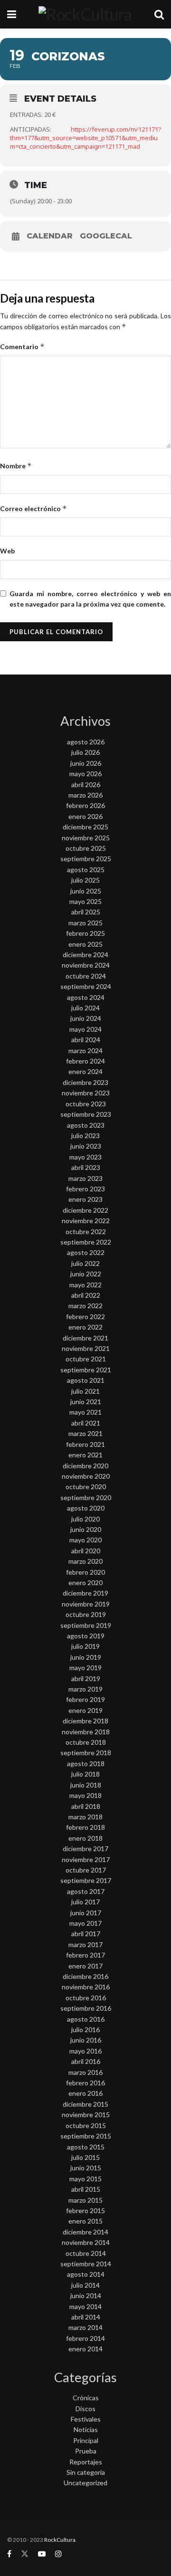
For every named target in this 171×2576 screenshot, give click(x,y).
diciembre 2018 (85, 1721)
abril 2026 (86, 784)
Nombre (16, 466)
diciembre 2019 (85, 1593)
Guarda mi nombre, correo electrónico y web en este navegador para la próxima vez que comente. (90, 599)
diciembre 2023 (85, 1082)
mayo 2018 (85, 1795)
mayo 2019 (85, 1668)
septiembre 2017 (86, 1880)
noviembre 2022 (86, 1221)
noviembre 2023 (86, 1093)
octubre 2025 (86, 848)
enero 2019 (85, 1710)
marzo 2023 (85, 1178)
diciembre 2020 (85, 1466)
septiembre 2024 (86, 986)
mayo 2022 (85, 1285)
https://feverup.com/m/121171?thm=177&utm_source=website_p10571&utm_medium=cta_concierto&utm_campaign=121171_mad (86, 138)
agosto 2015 (86, 2147)
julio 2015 (85, 2157)
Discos (85, 2409)
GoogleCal (106, 236)
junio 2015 (86, 2168)
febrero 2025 (85, 933)
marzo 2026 (85, 795)
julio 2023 (85, 1136)
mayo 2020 (85, 1540)
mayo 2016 (85, 2051)
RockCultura (60, 2540)
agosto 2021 (86, 1380)
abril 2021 (86, 1423)
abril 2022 (86, 1295)
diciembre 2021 (85, 1338)
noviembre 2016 (86, 1987)
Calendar (50, 236)
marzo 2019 (85, 1689)
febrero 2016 (85, 2083)
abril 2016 (86, 2061)
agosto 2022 (86, 1252)
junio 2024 (86, 1018)
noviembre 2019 (86, 1604)
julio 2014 (85, 2285)
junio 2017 (86, 1913)
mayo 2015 (85, 2179)
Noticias (86, 2429)
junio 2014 (86, 2296)
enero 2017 (85, 1966)
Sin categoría (86, 2472)
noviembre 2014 (86, 2242)
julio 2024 (85, 1008)
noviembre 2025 (86, 838)
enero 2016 (85, 2093)
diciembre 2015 (85, 2104)
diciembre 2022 (85, 1210)
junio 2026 (86, 763)
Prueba (86, 2451)
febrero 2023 (85, 1189)
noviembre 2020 (86, 1476)
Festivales (86, 2419)
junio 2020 (86, 1529)
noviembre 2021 (86, 1348)
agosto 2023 (86, 1125)
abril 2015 (86, 2189)
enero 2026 (85, 816)
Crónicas (86, 2398)
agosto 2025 (86, 870)
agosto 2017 (86, 1891)
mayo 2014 (85, 2306)
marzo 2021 (85, 1433)
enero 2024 (85, 1071)
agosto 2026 (86, 742)
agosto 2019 (86, 1636)
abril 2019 (86, 1678)
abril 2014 (86, 2317)
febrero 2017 (85, 1955)
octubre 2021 (86, 1359)
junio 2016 (86, 2040)
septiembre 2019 (86, 1625)
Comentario (22, 347)
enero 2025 (85, 944)
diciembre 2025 (85, 827)
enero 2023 (85, 1199)
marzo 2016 (85, 2072)
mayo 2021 (85, 1412)
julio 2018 (85, 1774)
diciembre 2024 (85, 955)
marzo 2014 (85, 2327)
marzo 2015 (85, 2200)
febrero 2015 (85, 2210)
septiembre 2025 (86, 859)
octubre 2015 (86, 2125)
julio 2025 (85, 880)
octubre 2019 (86, 1614)
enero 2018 (85, 1838)
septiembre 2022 (86, 1242)
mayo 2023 (85, 1157)
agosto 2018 (86, 1763)
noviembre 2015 (86, 2115)
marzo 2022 (85, 1306)
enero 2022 (85, 1327)
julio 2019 (85, 1646)
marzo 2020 (85, 1561)
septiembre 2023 (86, 1114)
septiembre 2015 (86, 2136)
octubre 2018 (86, 1742)
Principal (86, 2440)
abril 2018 (86, 1806)
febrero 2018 (85, 1827)
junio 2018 (86, 1785)
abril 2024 (86, 1040)
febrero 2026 (85, 805)
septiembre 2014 (86, 2264)
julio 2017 (85, 1902)
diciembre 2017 (85, 1849)
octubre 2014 (86, 2253)
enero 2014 (85, 2349)
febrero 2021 (85, 1444)
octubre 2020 (86, 1487)
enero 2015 (85, 2221)
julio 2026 (85, 752)
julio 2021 (85, 1391)
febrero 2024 (85, 1061)
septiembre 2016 (86, 2008)
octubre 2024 (86, 976)
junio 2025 (86, 891)
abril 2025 (86, 912)
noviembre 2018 (86, 1732)
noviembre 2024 (86, 965)
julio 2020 (85, 1519)
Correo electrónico (33, 509)
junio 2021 (86, 1402)
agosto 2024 (86, 997)
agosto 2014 (86, 2274)
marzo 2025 (85, 923)
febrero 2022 (85, 1317)
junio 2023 (86, 1146)
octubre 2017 (86, 1870)
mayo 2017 (85, 1923)
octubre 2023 (86, 1104)
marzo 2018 (85, 1817)
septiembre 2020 (86, 1497)
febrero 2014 (85, 2338)
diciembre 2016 (85, 1976)
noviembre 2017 (86, 1859)
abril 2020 (86, 1551)
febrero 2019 (85, 1699)
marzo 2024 (85, 1050)
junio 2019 (86, 1657)
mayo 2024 (85, 1029)
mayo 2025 (85, 901)
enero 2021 (85, 1455)
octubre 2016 (86, 1998)
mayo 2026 (85, 774)
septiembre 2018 (86, 1753)
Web (7, 551)
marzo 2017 (85, 1944)
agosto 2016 (86, 2019)
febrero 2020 (85, 1572)
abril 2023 (86, 1167)
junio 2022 (86, 1274)
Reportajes (86, 2462)
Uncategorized (85, 2483)
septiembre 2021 (86, 1370)
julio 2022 (85, 1263)
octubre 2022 (86, 1231)
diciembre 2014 (85, 2232)
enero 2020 (85, 1583)
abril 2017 (86, 1934)
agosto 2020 (86, 1508)
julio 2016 (85, 2029)
